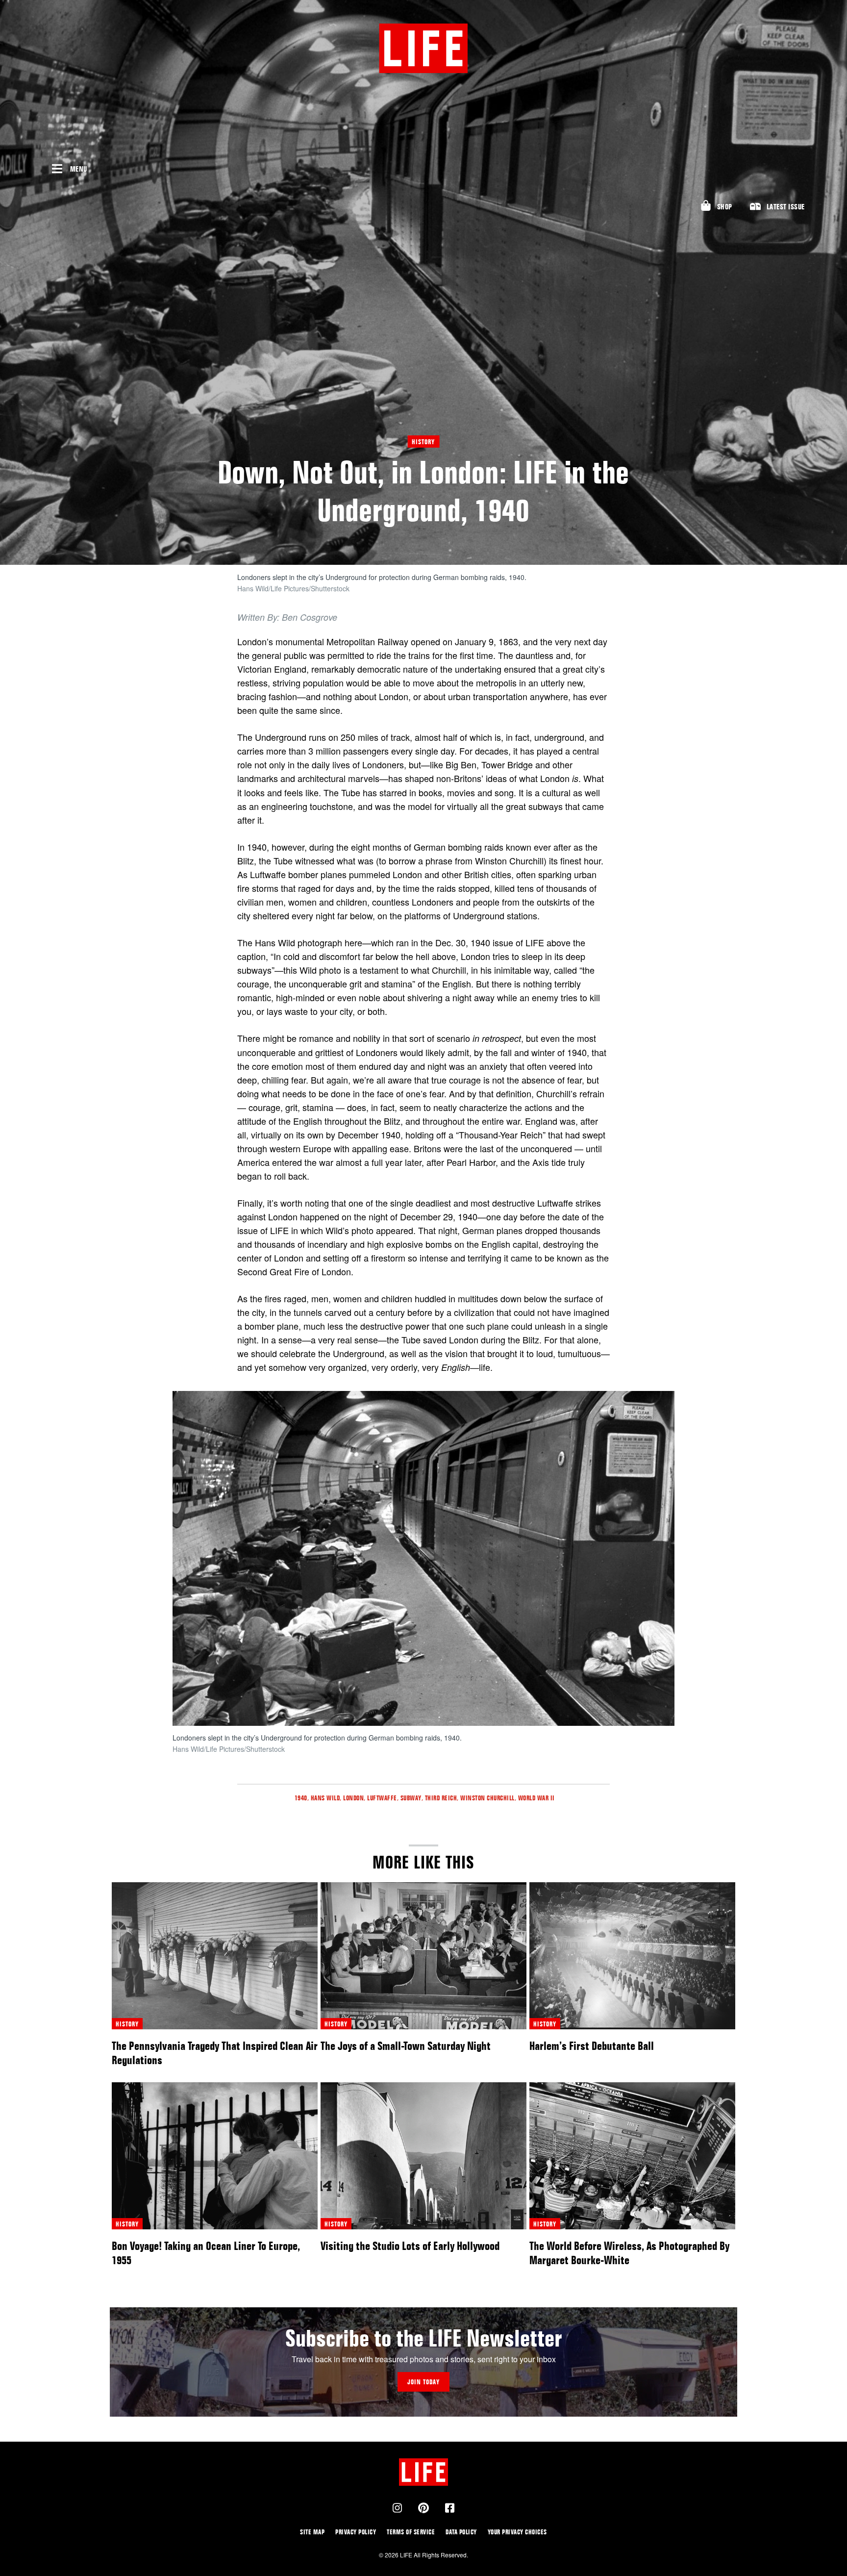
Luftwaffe (382, 1798)
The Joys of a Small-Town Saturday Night (406, 2046)
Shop (725, 207)
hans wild (325, 1798)
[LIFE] (423, 48)
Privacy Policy (356, 2532)
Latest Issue (786, 207)
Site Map (312, 2532)
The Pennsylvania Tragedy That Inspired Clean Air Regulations (215, 2053)
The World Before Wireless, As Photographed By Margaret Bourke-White (629, 2253)
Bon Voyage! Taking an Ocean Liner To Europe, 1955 (206, 2253)
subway (411, 1798)
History (423, 442)
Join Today (423, 2382)
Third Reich (441, 1798)
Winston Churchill (487, 1798)
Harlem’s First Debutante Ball (592, 2046)
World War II (536, 1798)
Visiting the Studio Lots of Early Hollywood (410, 2246)
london (353, 1798)
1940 (301, 1798)
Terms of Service (411, 2532)
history (127, 2024)
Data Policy (461, 2532)
